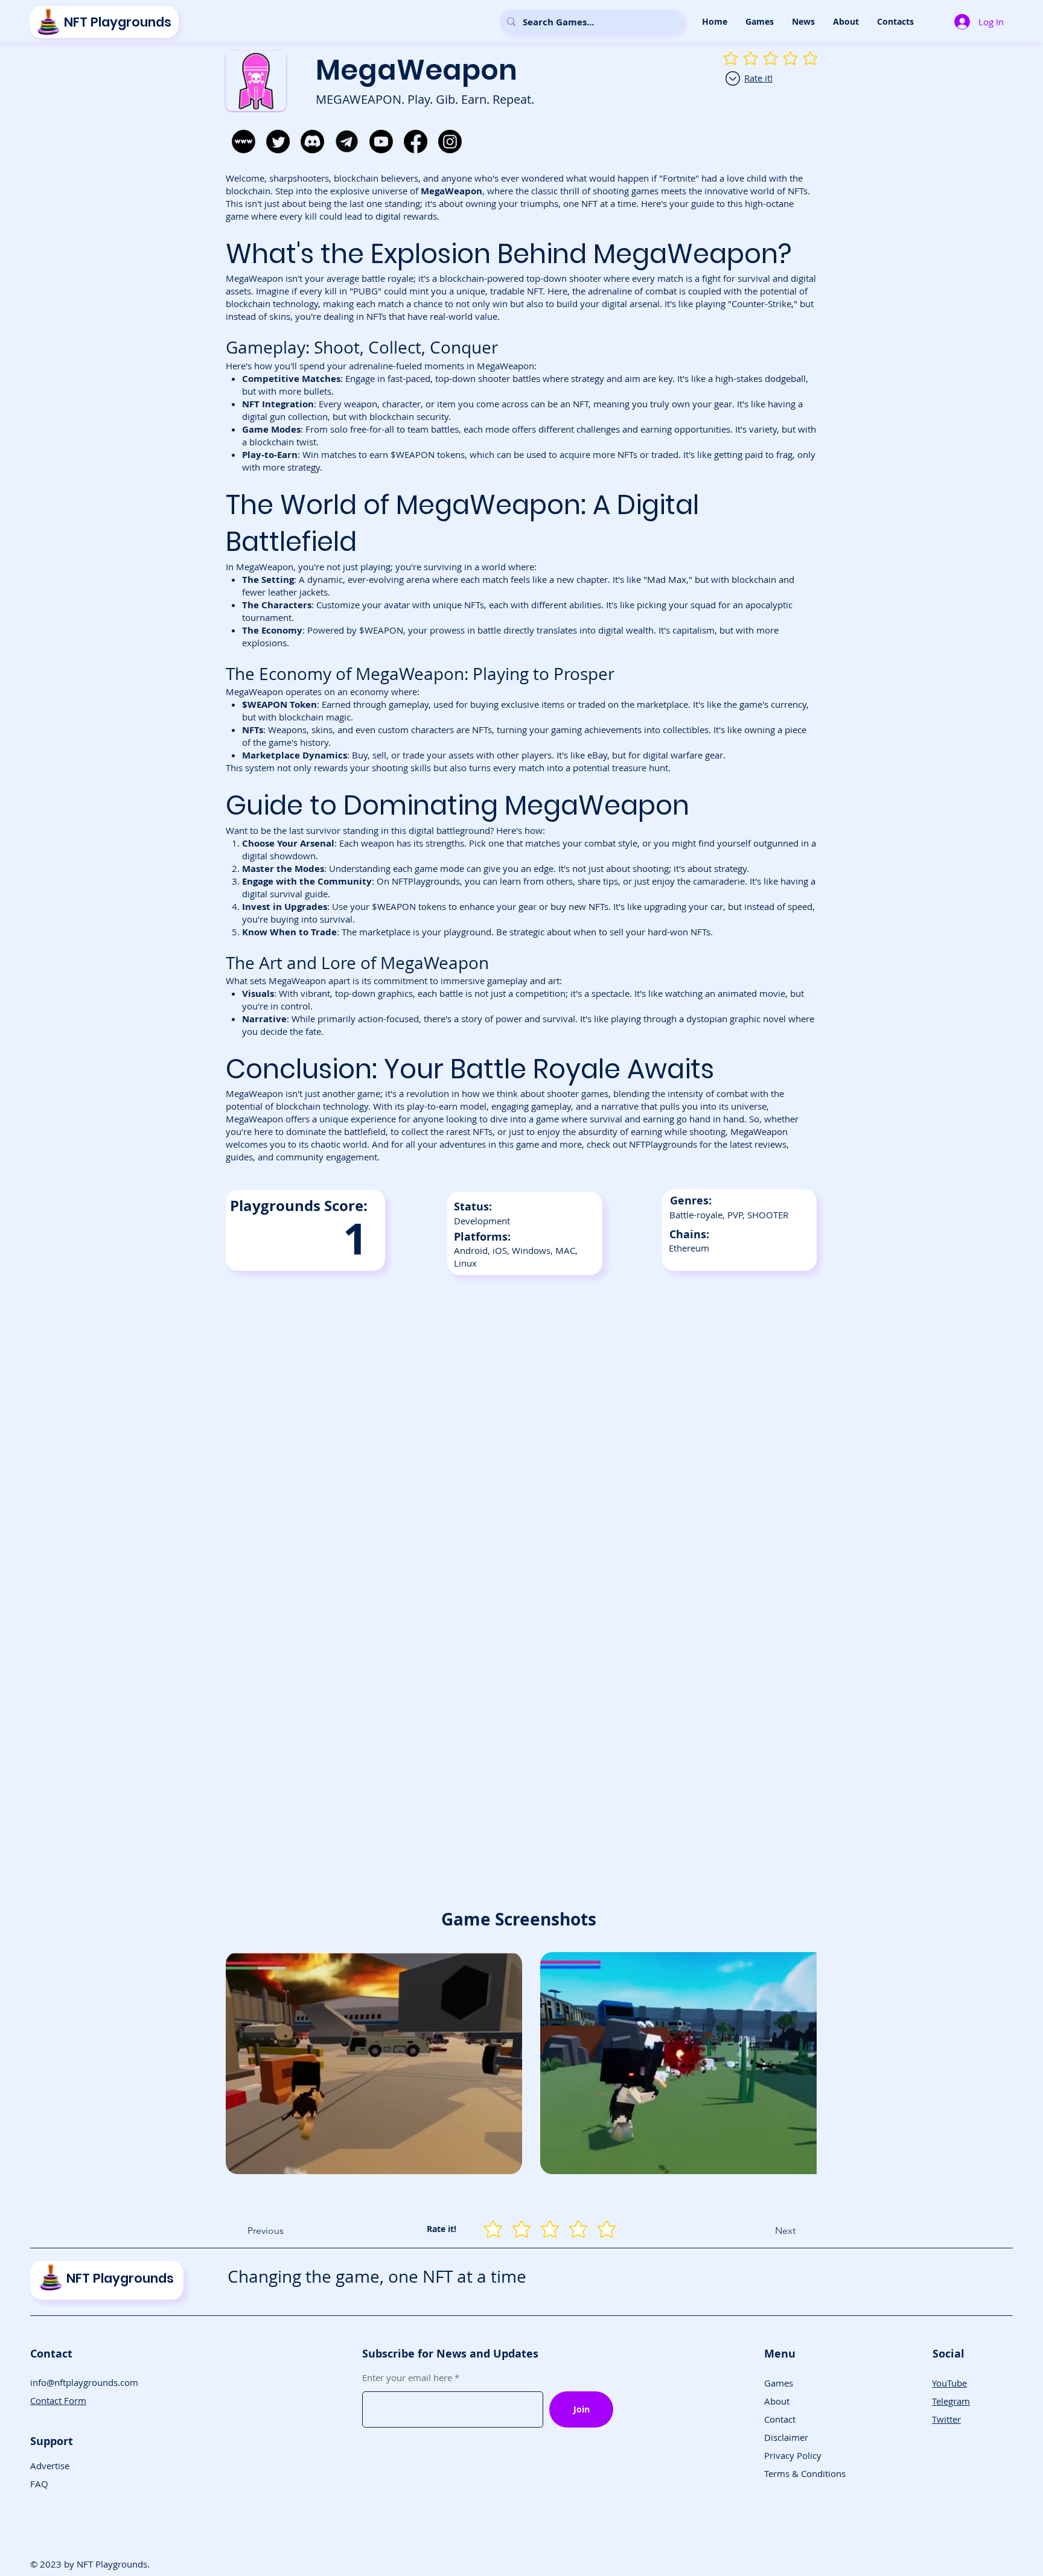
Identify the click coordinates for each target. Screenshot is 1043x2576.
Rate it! (758, 78)
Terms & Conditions (805, 2473)
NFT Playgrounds (118, 22)
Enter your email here (407, 2378)
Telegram (951, 2401)
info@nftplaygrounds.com (84, 2382)
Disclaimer (786, 2437)
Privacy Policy (793, 2455)
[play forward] (802, 2063)
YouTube (949, 2383)
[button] (760, 22)
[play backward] (241, 2063)
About (777, 2401)
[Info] (733, 78)
